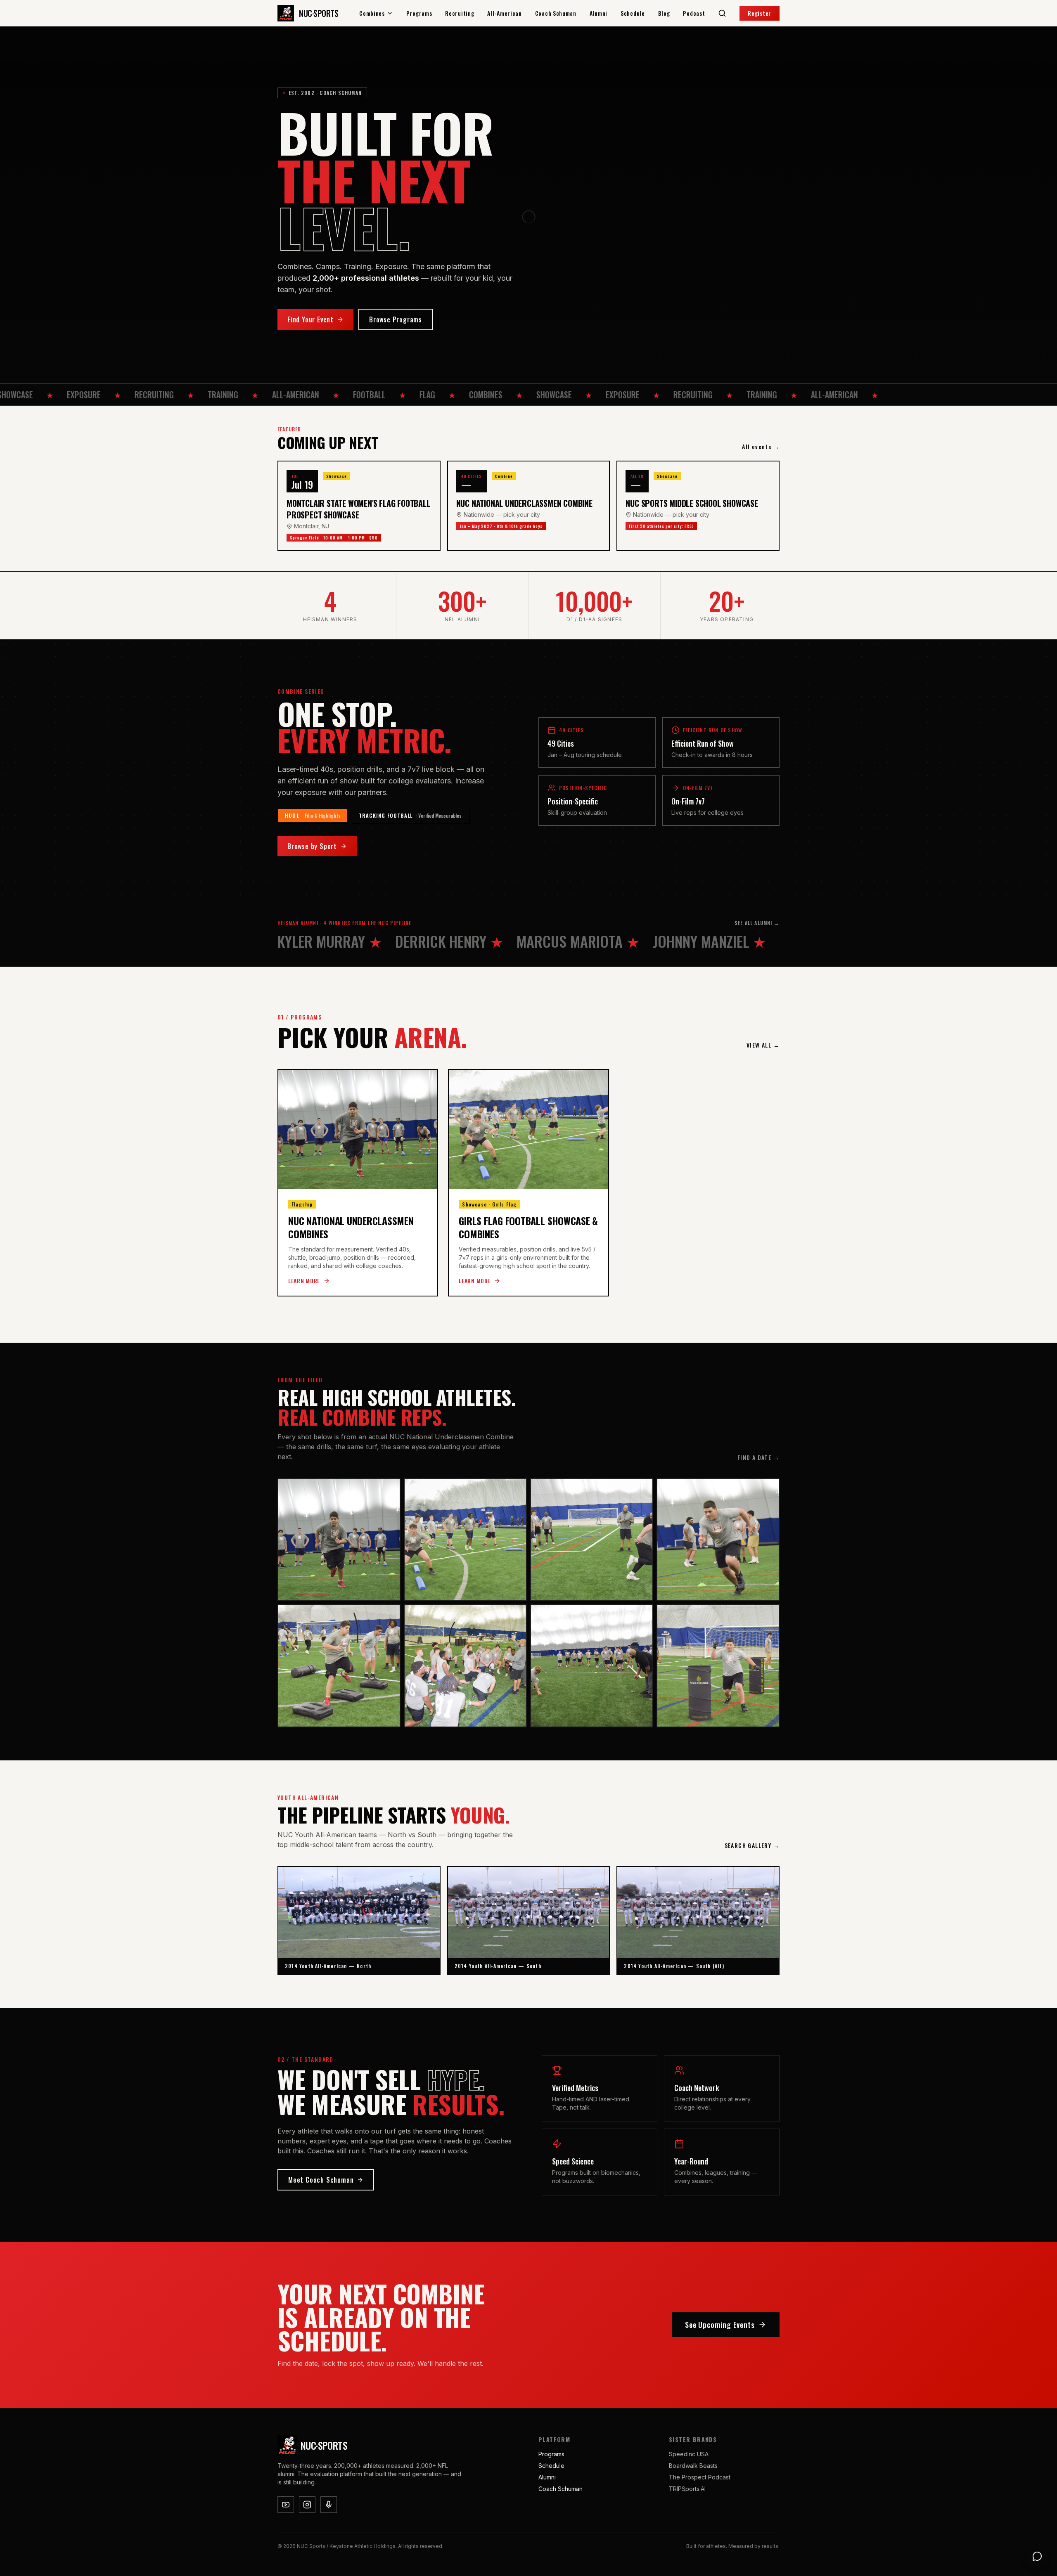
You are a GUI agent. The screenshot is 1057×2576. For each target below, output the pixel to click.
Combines (372, 13)
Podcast (694, 13)
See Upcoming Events (720, 2325)
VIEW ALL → (763, 1045)
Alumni (598, 13)
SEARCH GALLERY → (752, 1845)
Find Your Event (310, 319)
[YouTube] (286, 2505)
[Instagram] (307, 2505)
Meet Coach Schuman (321, 2180)
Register (760, 13)
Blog (664, 13)
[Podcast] (329, 2505)
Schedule (633, 13)
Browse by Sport (312, 846)
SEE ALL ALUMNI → (757, 923)
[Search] (722, 13)
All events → (761, 447)
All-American (504, 13)
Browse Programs (396, 319)
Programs (419, 13)
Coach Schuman (556, 13)
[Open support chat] (1037, 2556)
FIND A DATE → (758, 1457)
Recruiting (460, 13)
